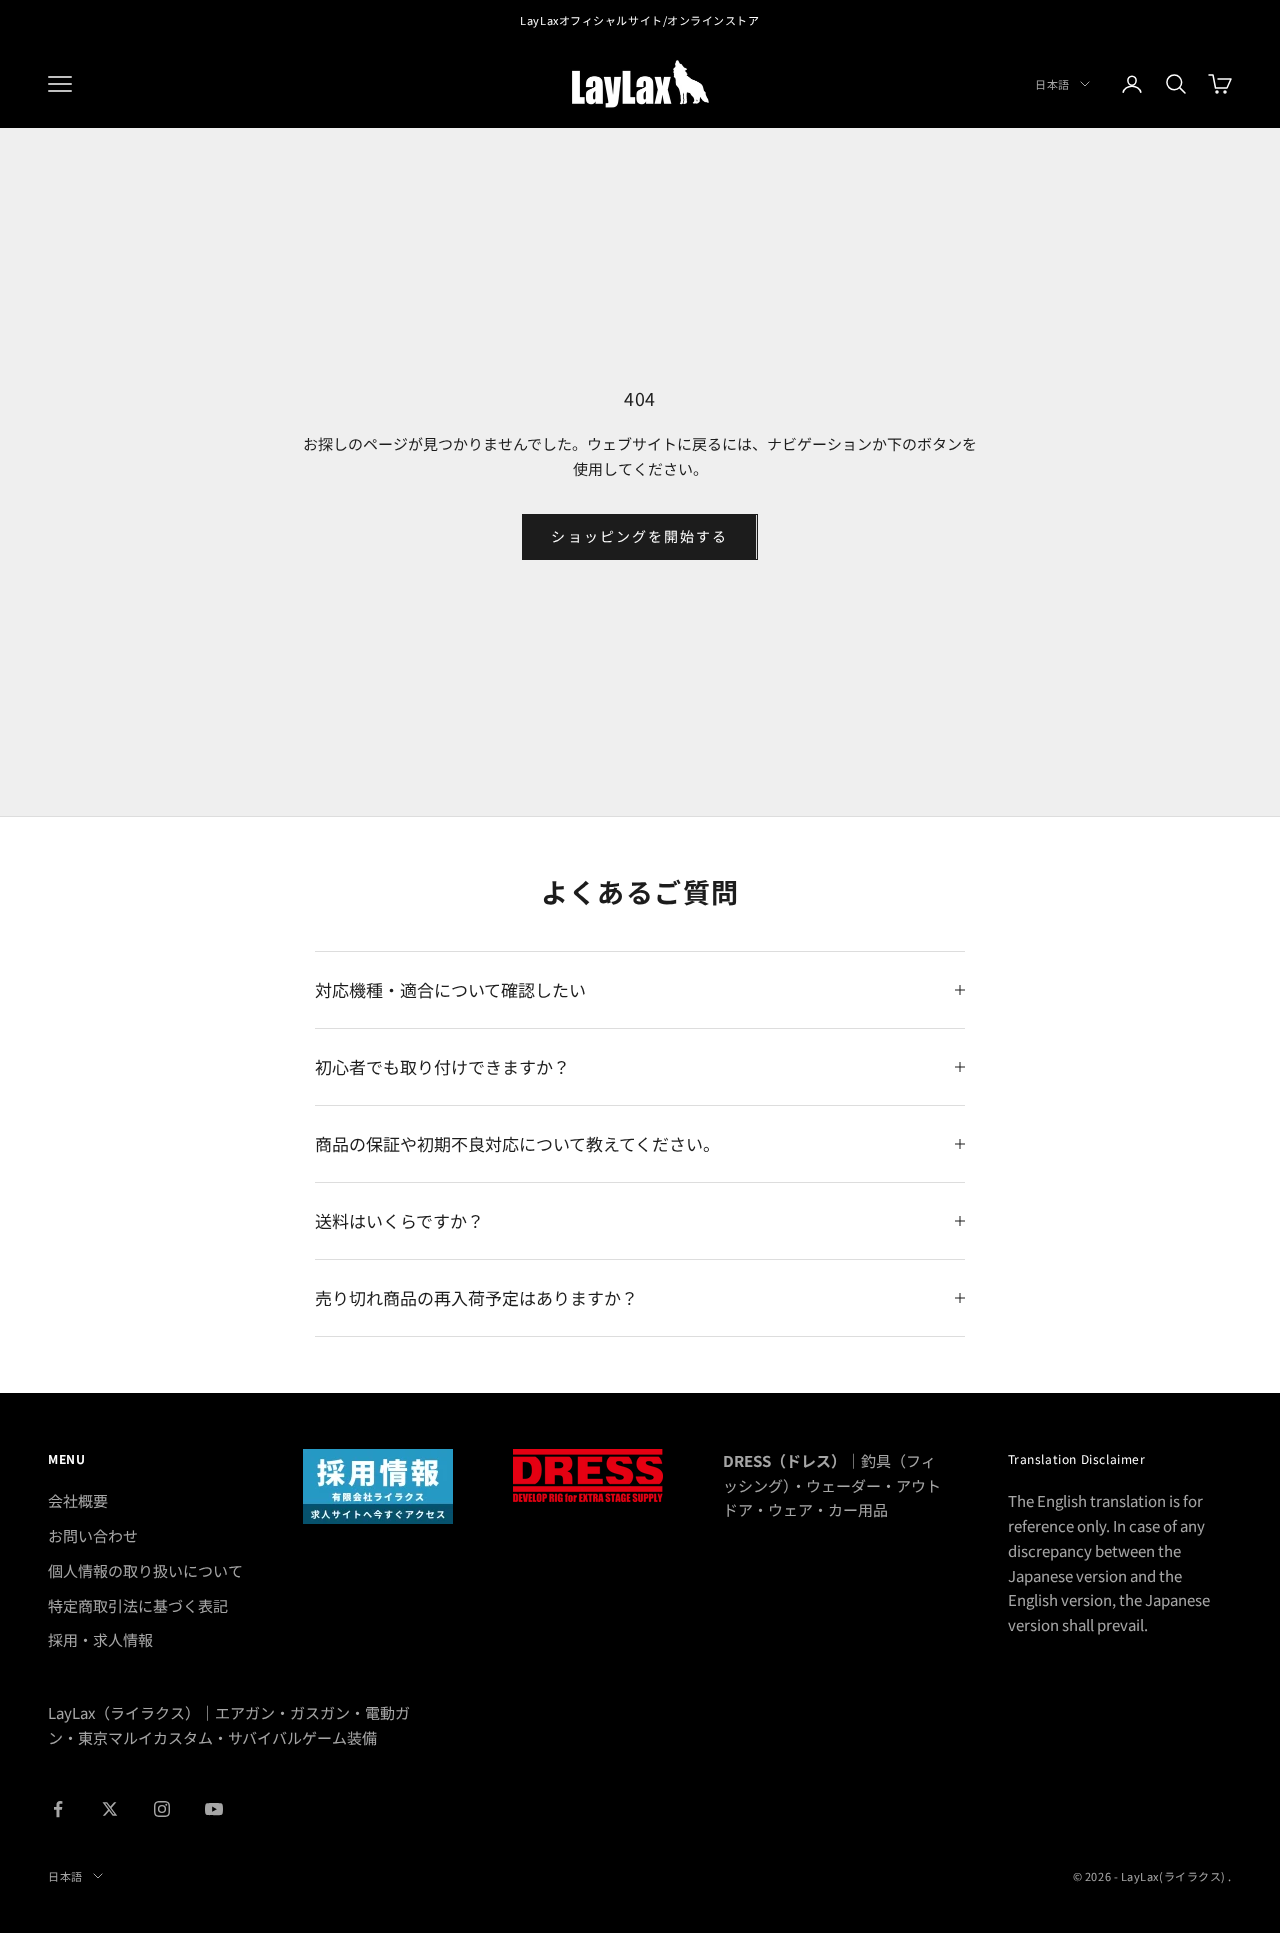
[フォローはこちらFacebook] (58, 1809)
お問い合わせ (93, 1535)
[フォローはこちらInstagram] (162, 1809)
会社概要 (78, 1500)
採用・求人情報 (100, 1639)
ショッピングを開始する (639, 536)
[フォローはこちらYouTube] (214, 1809)
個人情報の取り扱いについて (145, 1570)
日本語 (1052, 84)
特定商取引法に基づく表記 (138, 1605)
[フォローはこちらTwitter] (110, 1809)
